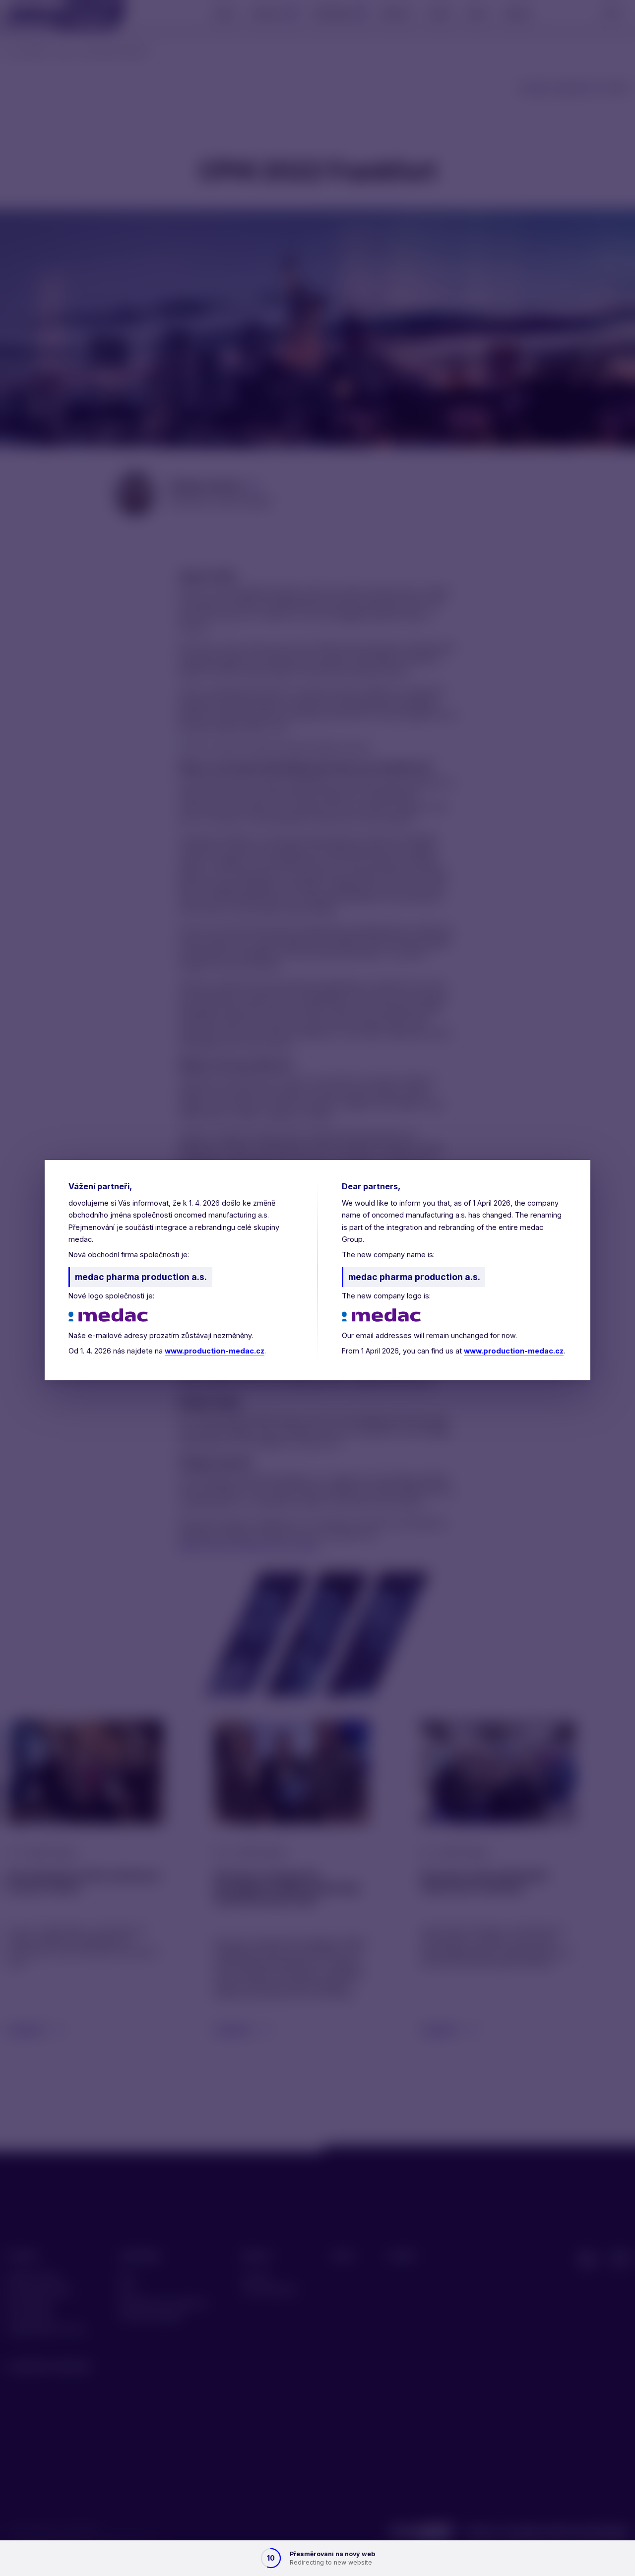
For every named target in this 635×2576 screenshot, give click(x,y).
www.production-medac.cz (215, 1351)
